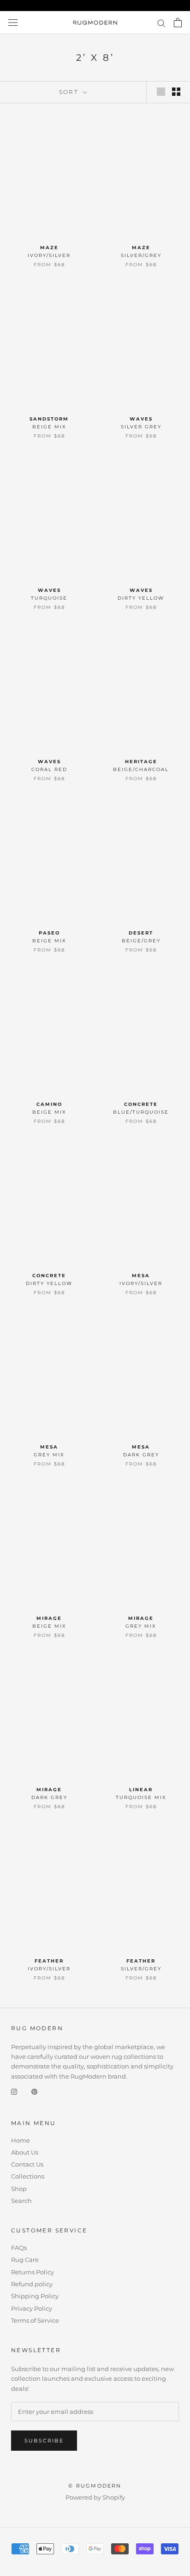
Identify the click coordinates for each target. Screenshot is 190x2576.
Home (21, 2140)
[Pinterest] (34, 2091)
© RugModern (95, 2486)
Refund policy (32, 2284)
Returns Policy (33, 2272)
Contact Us (27, 2164)
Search (21, 2201)
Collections (28, 2176)
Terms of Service (35, 2320)
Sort (70, 92)
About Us (25, 2152)
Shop (19, 2189)
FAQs (19, 2248)
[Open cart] (178, 23)
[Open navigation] (13, 23)
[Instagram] (14, 2091)
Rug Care (25, 2260)
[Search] (161, 23)
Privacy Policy (32, 2308)
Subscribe (44, 2441)
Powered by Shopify (95, 2497)
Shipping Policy (35, 2296)
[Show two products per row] (176, 92)
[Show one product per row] (161, 92)
